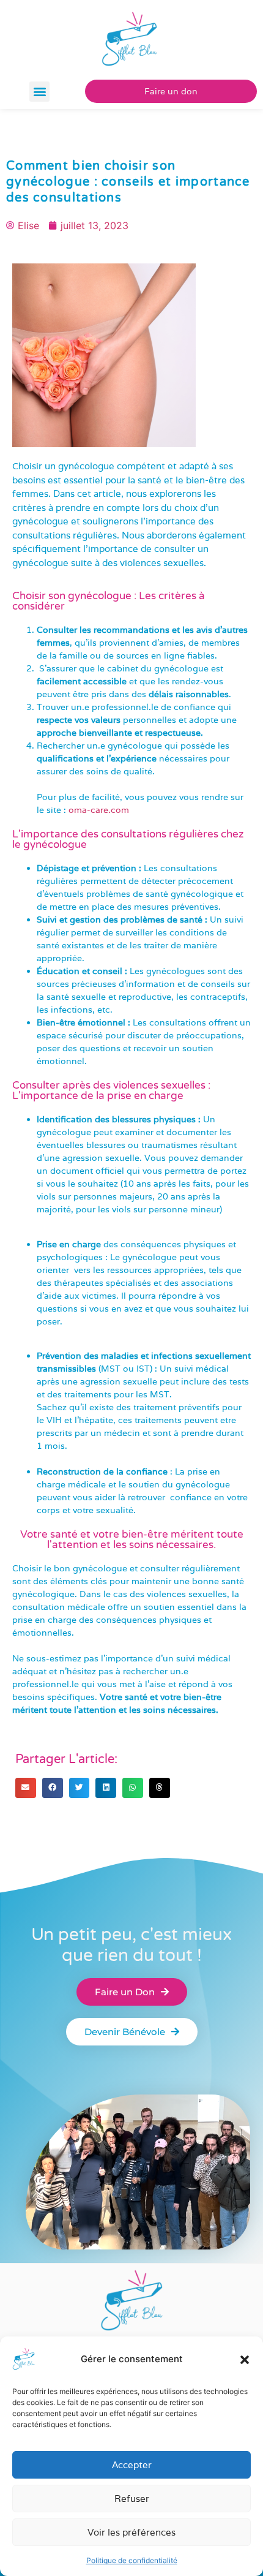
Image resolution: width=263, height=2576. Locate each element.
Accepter (132, 2465)
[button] (245, 2360)
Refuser (132, 2499)
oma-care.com (99, 810)
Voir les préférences (131, 2532)
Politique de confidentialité (132, 2560)
